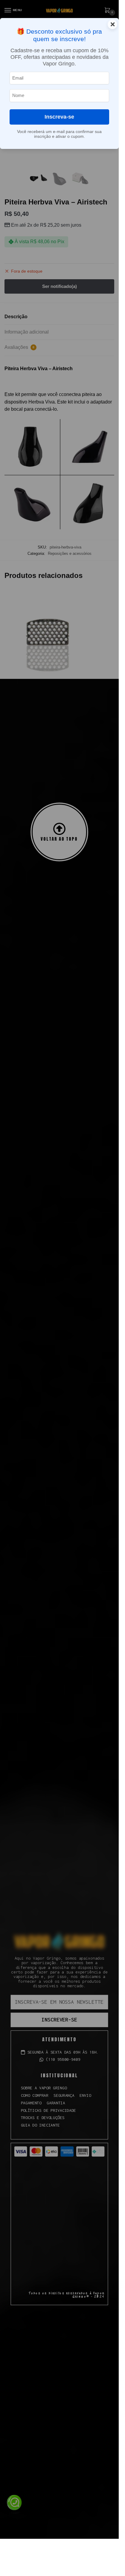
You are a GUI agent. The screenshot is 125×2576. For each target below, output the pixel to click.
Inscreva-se (59, 117)
